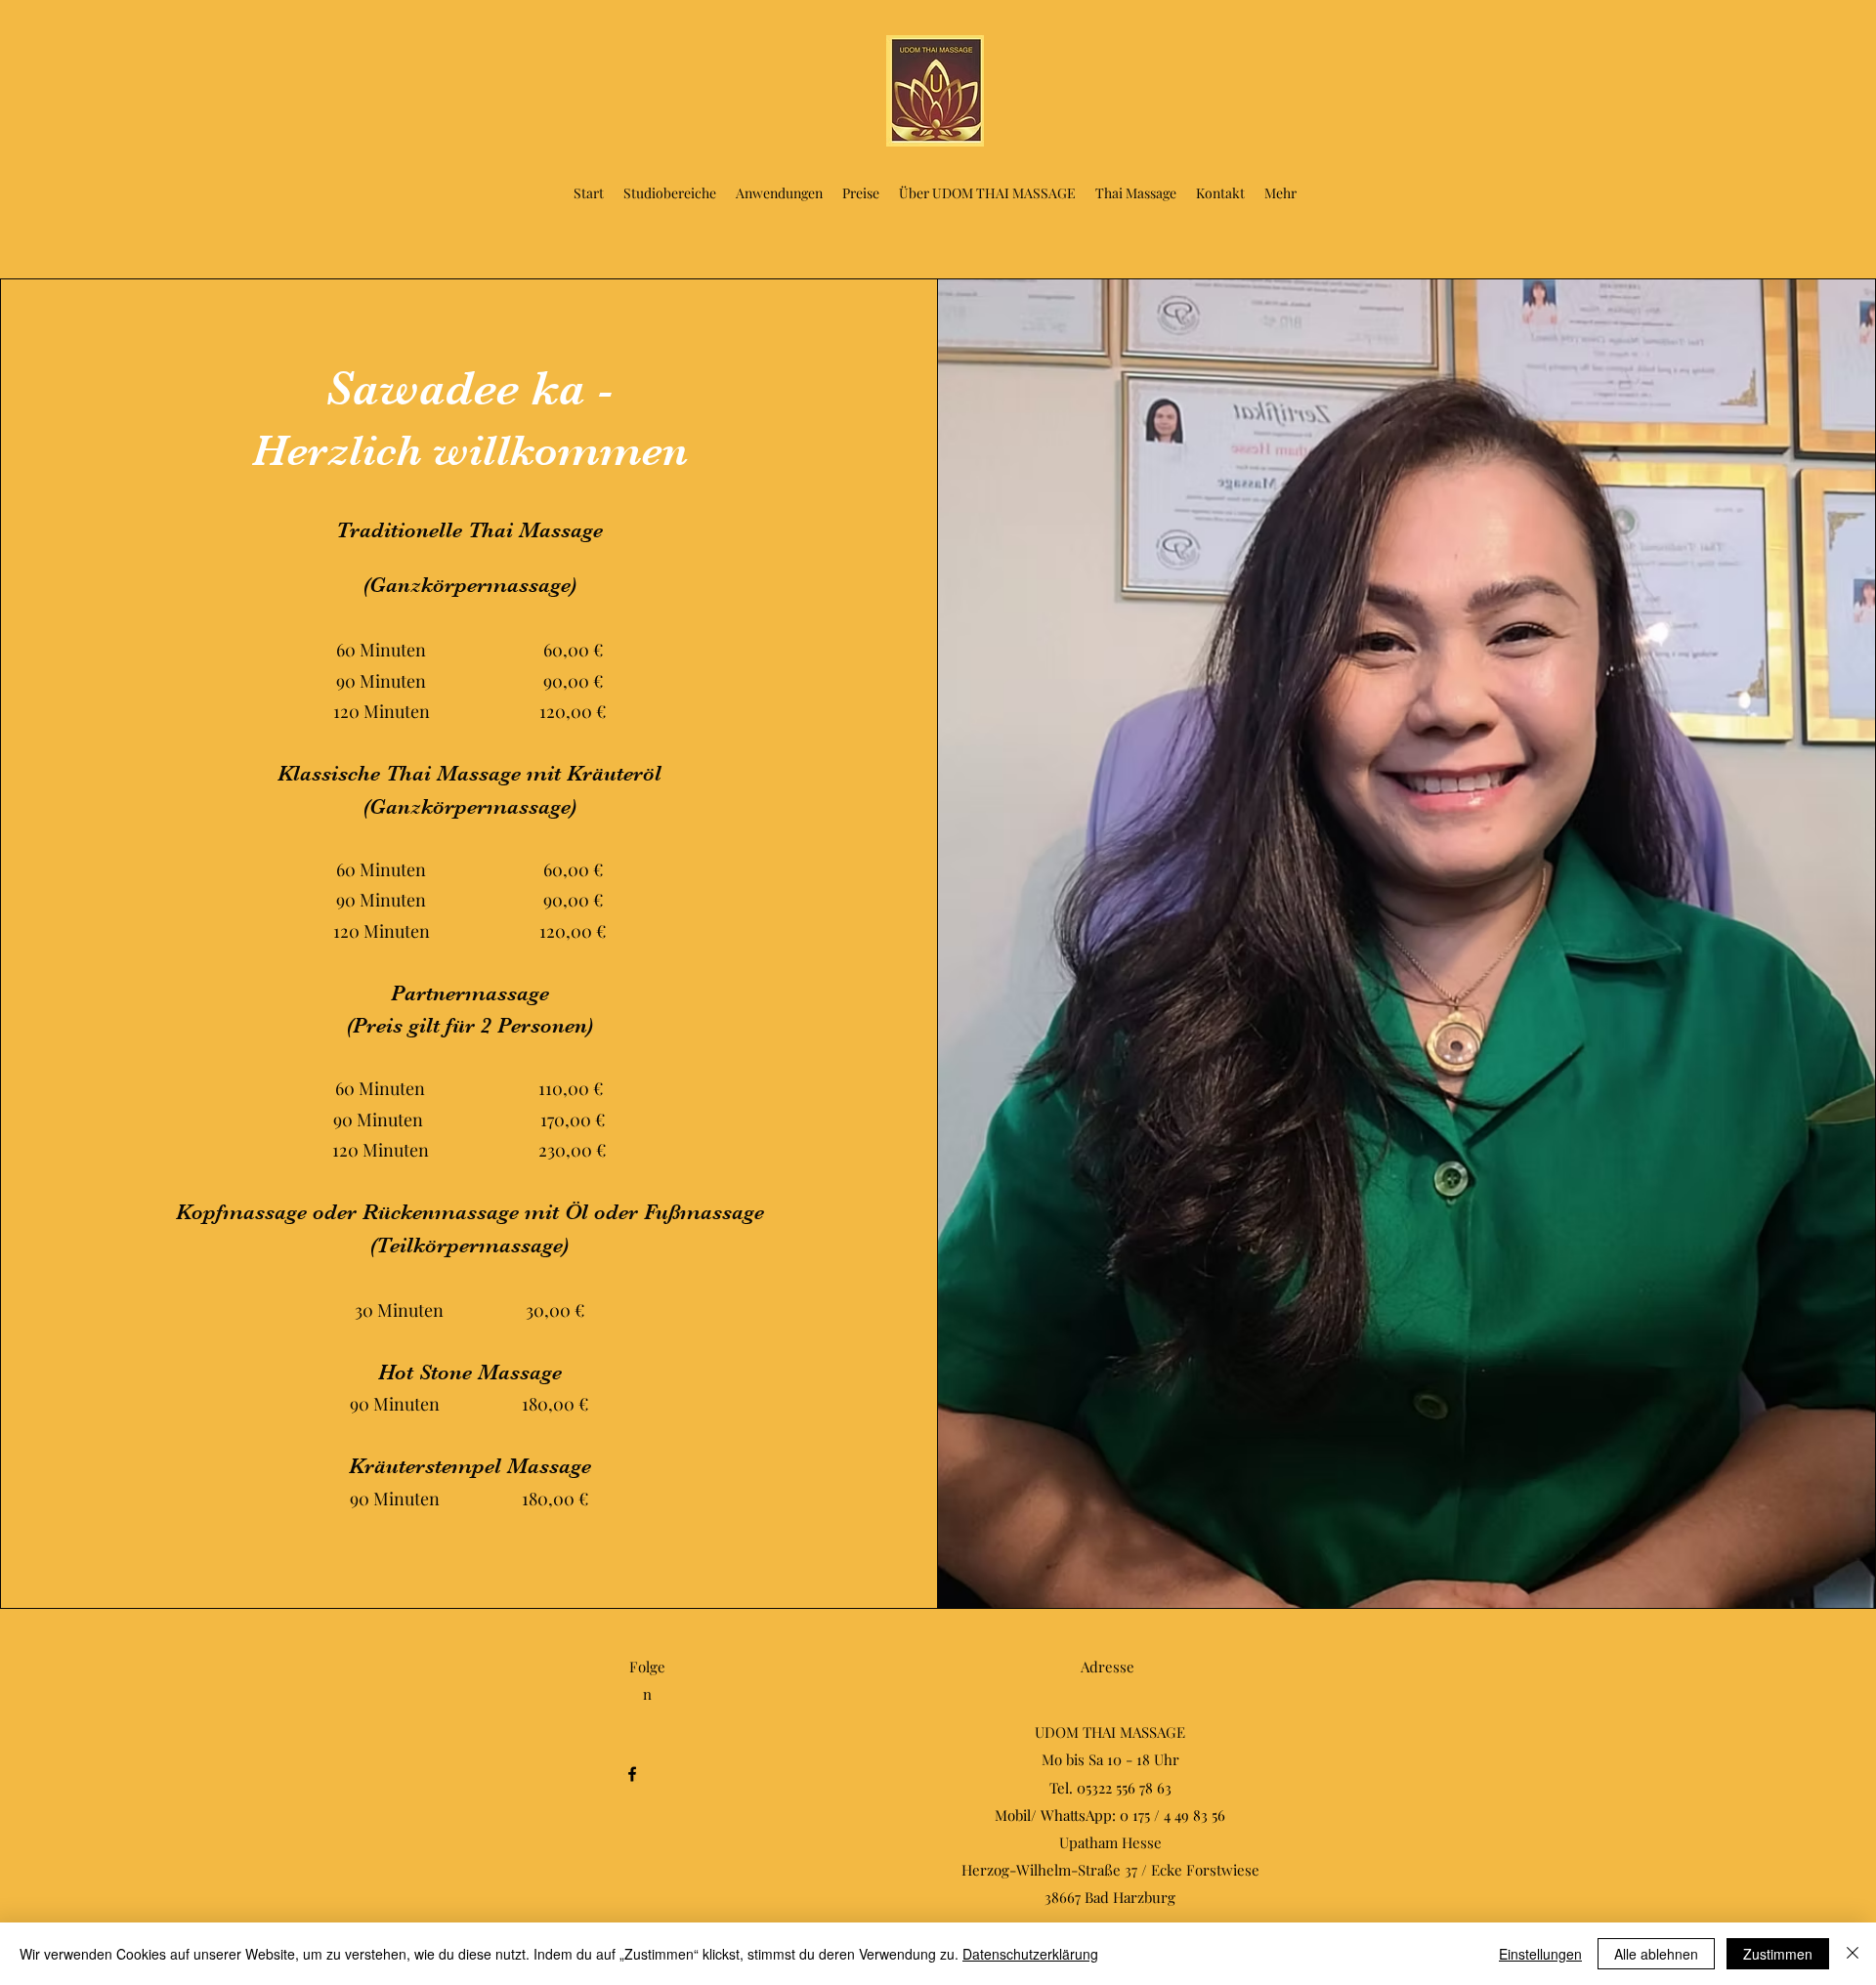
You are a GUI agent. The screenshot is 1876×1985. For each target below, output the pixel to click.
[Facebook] (632, 1774)
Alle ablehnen (1656, 1954)
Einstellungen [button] (1540, 1954)
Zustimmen (1778, 1954)
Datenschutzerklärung (1030, 1954)
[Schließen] (1853, 1954)
